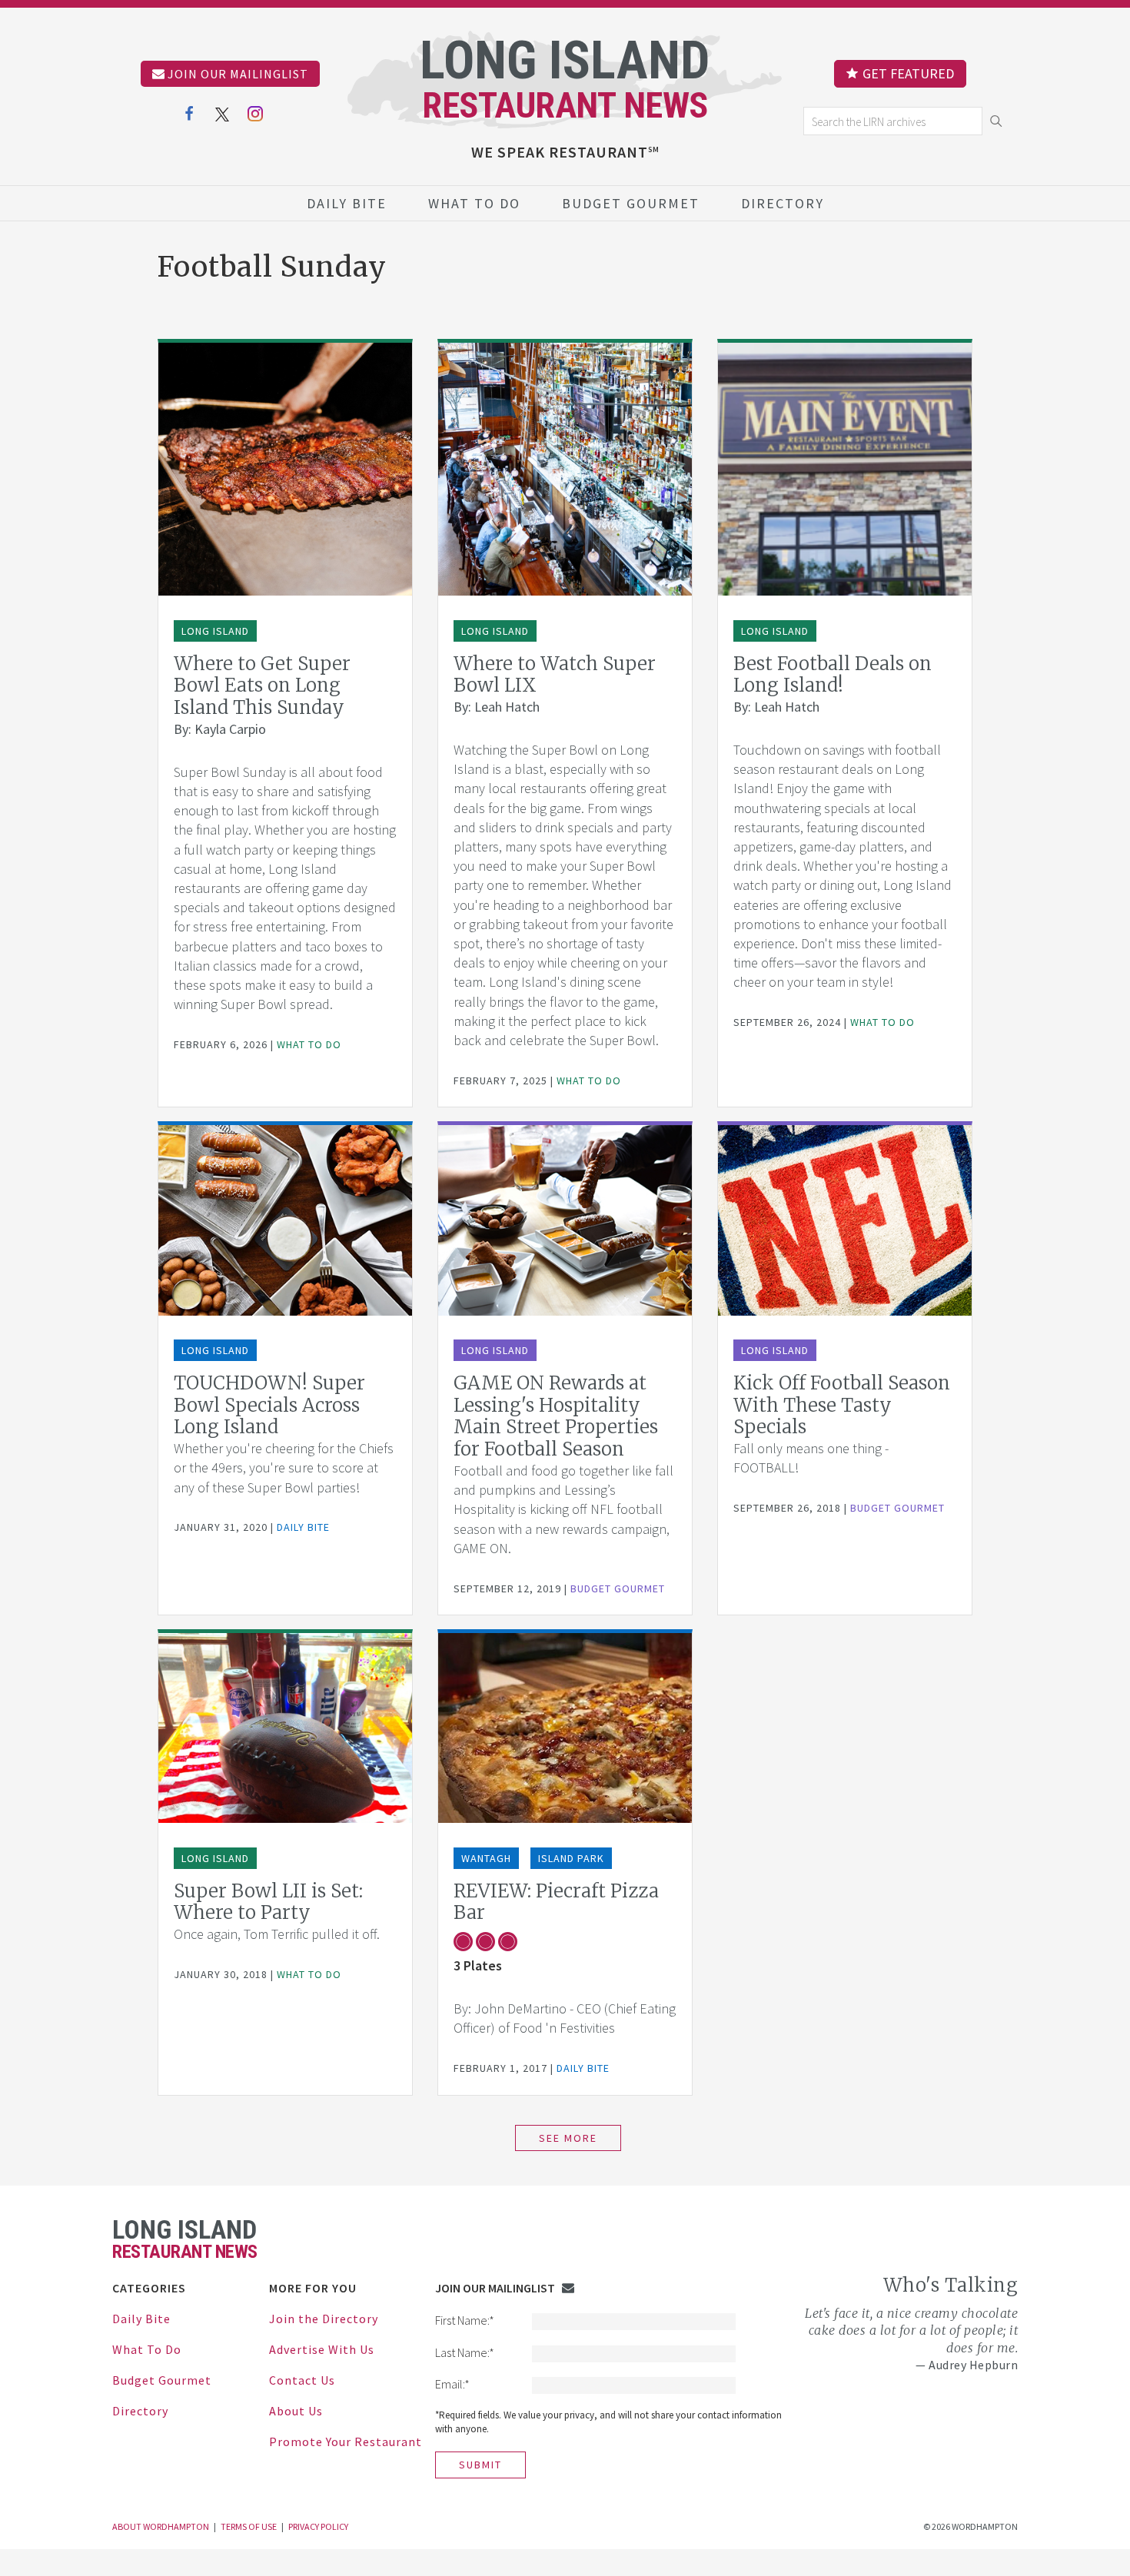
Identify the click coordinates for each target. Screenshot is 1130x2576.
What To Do (474, 203)
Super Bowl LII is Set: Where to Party (268, 1902)
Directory (783, 203)
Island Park (571, 1858)
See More (568, 2138)
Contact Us (302, 2380)
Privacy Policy (318, 2526)
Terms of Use (249, 2526)
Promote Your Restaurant (346, 2442)
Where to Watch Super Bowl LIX (555, 675)
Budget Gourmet (631, 203)
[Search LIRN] (894, 121)
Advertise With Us (322, 2349)
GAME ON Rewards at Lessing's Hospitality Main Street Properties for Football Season (556, 1416)
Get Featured (908, 73)
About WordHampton (161, 2526)
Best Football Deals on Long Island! (833, 675)
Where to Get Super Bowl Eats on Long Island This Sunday (262, 686)
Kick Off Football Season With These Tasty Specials (842, 1405)
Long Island (215, 631)
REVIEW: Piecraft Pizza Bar (556, 1902)
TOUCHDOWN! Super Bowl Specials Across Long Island (269, 1405)
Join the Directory (324, 2319)
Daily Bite (347, 203)
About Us (296, 2411)
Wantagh (486, 1858)
